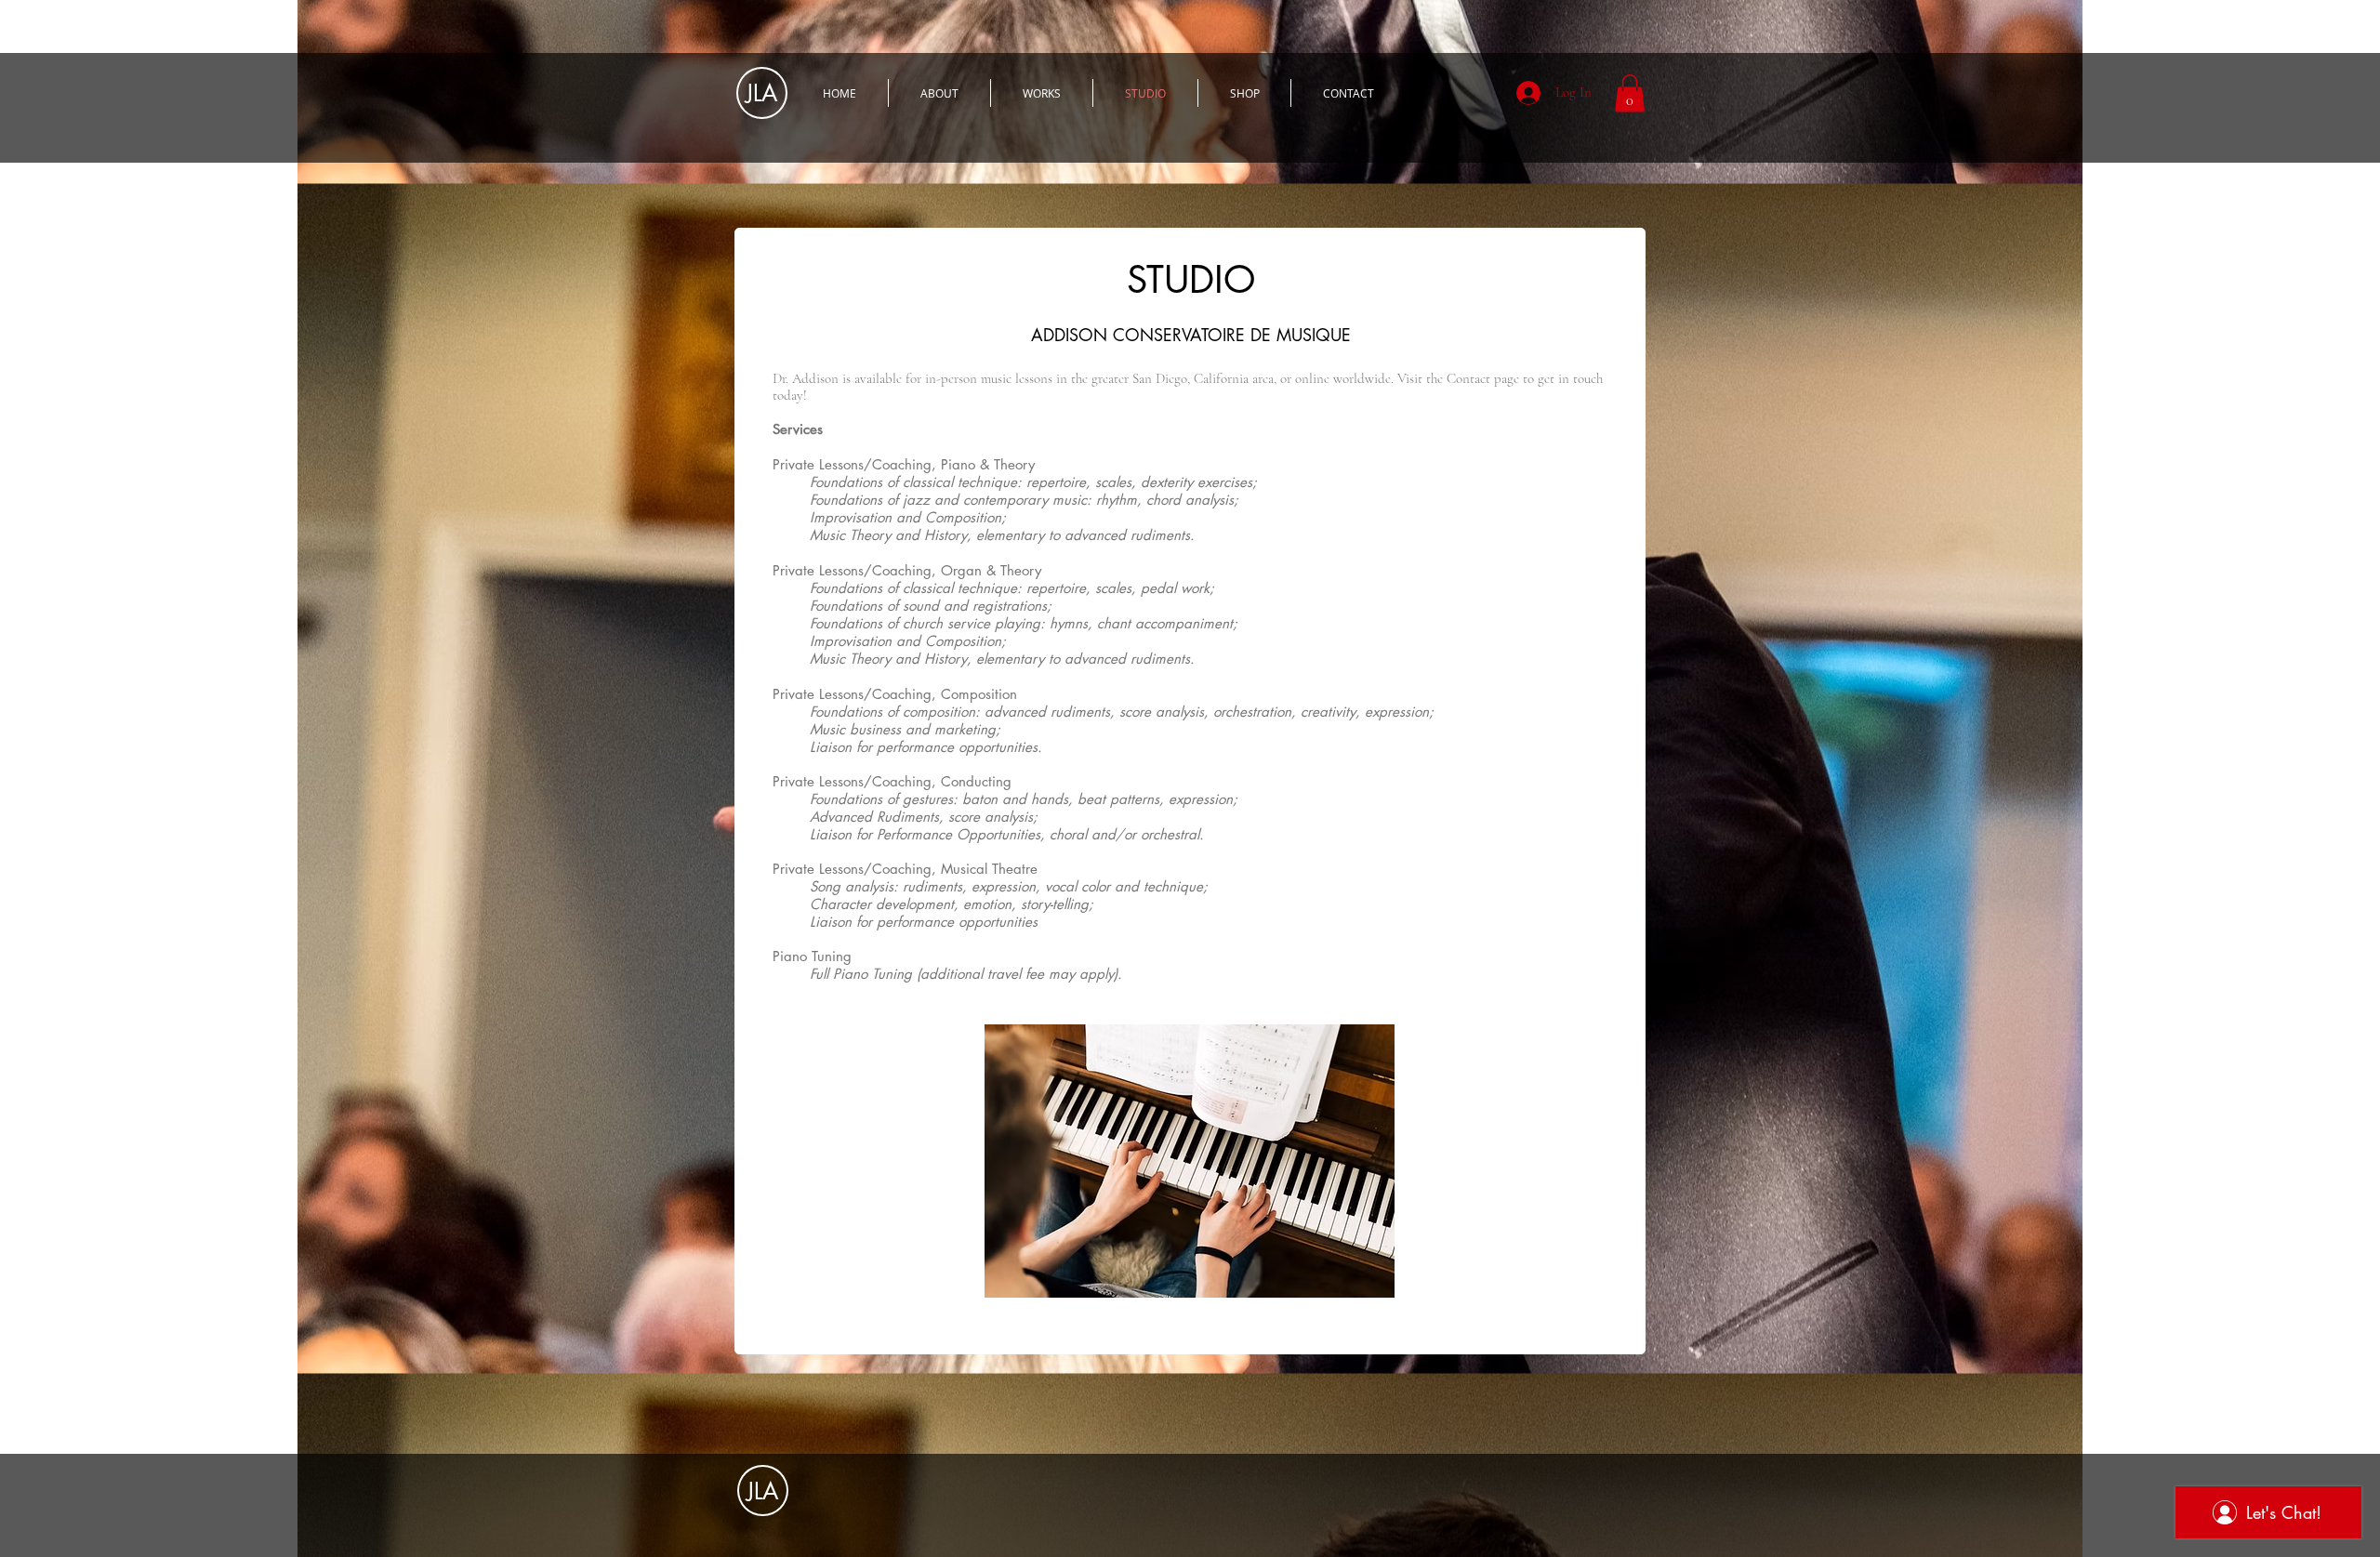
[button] (1630, 93)
